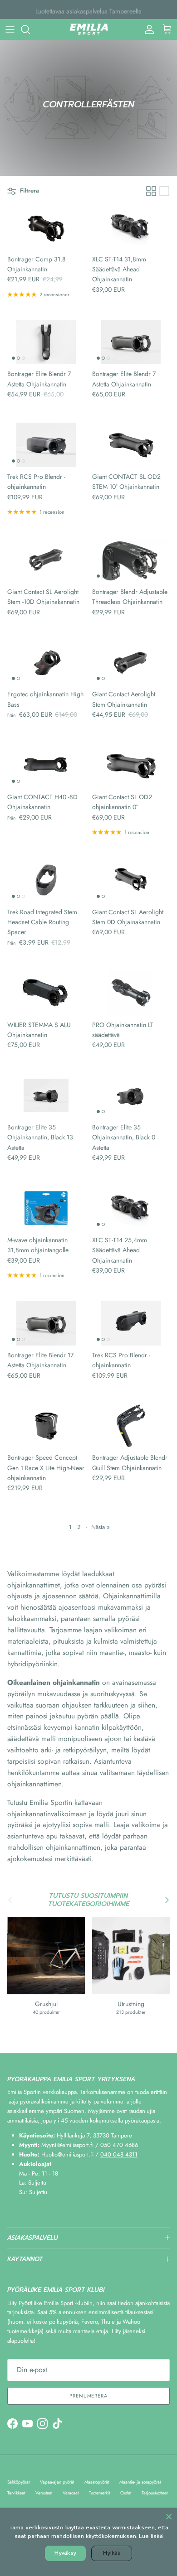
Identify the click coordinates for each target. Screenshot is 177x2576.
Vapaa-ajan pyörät (57, 2482)
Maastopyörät (97, 2482)
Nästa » (101, 1527)
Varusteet (44, 2493)
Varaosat (71, 2493)
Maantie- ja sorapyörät (140, 2482)
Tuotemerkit (99, 2493)
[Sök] (30, 29)
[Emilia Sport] (89, 29)
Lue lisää (151, 2536)
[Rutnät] (151, 191)
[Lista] (164, 191)
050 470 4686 (119, 2145)
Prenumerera (88, 2396)
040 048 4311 (119, 2154)
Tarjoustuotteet (155, 2493)
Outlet (126, 2493)
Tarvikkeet (16, 2493)
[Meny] (10, 29)
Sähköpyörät (18, 2482)
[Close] (169, 2516)
